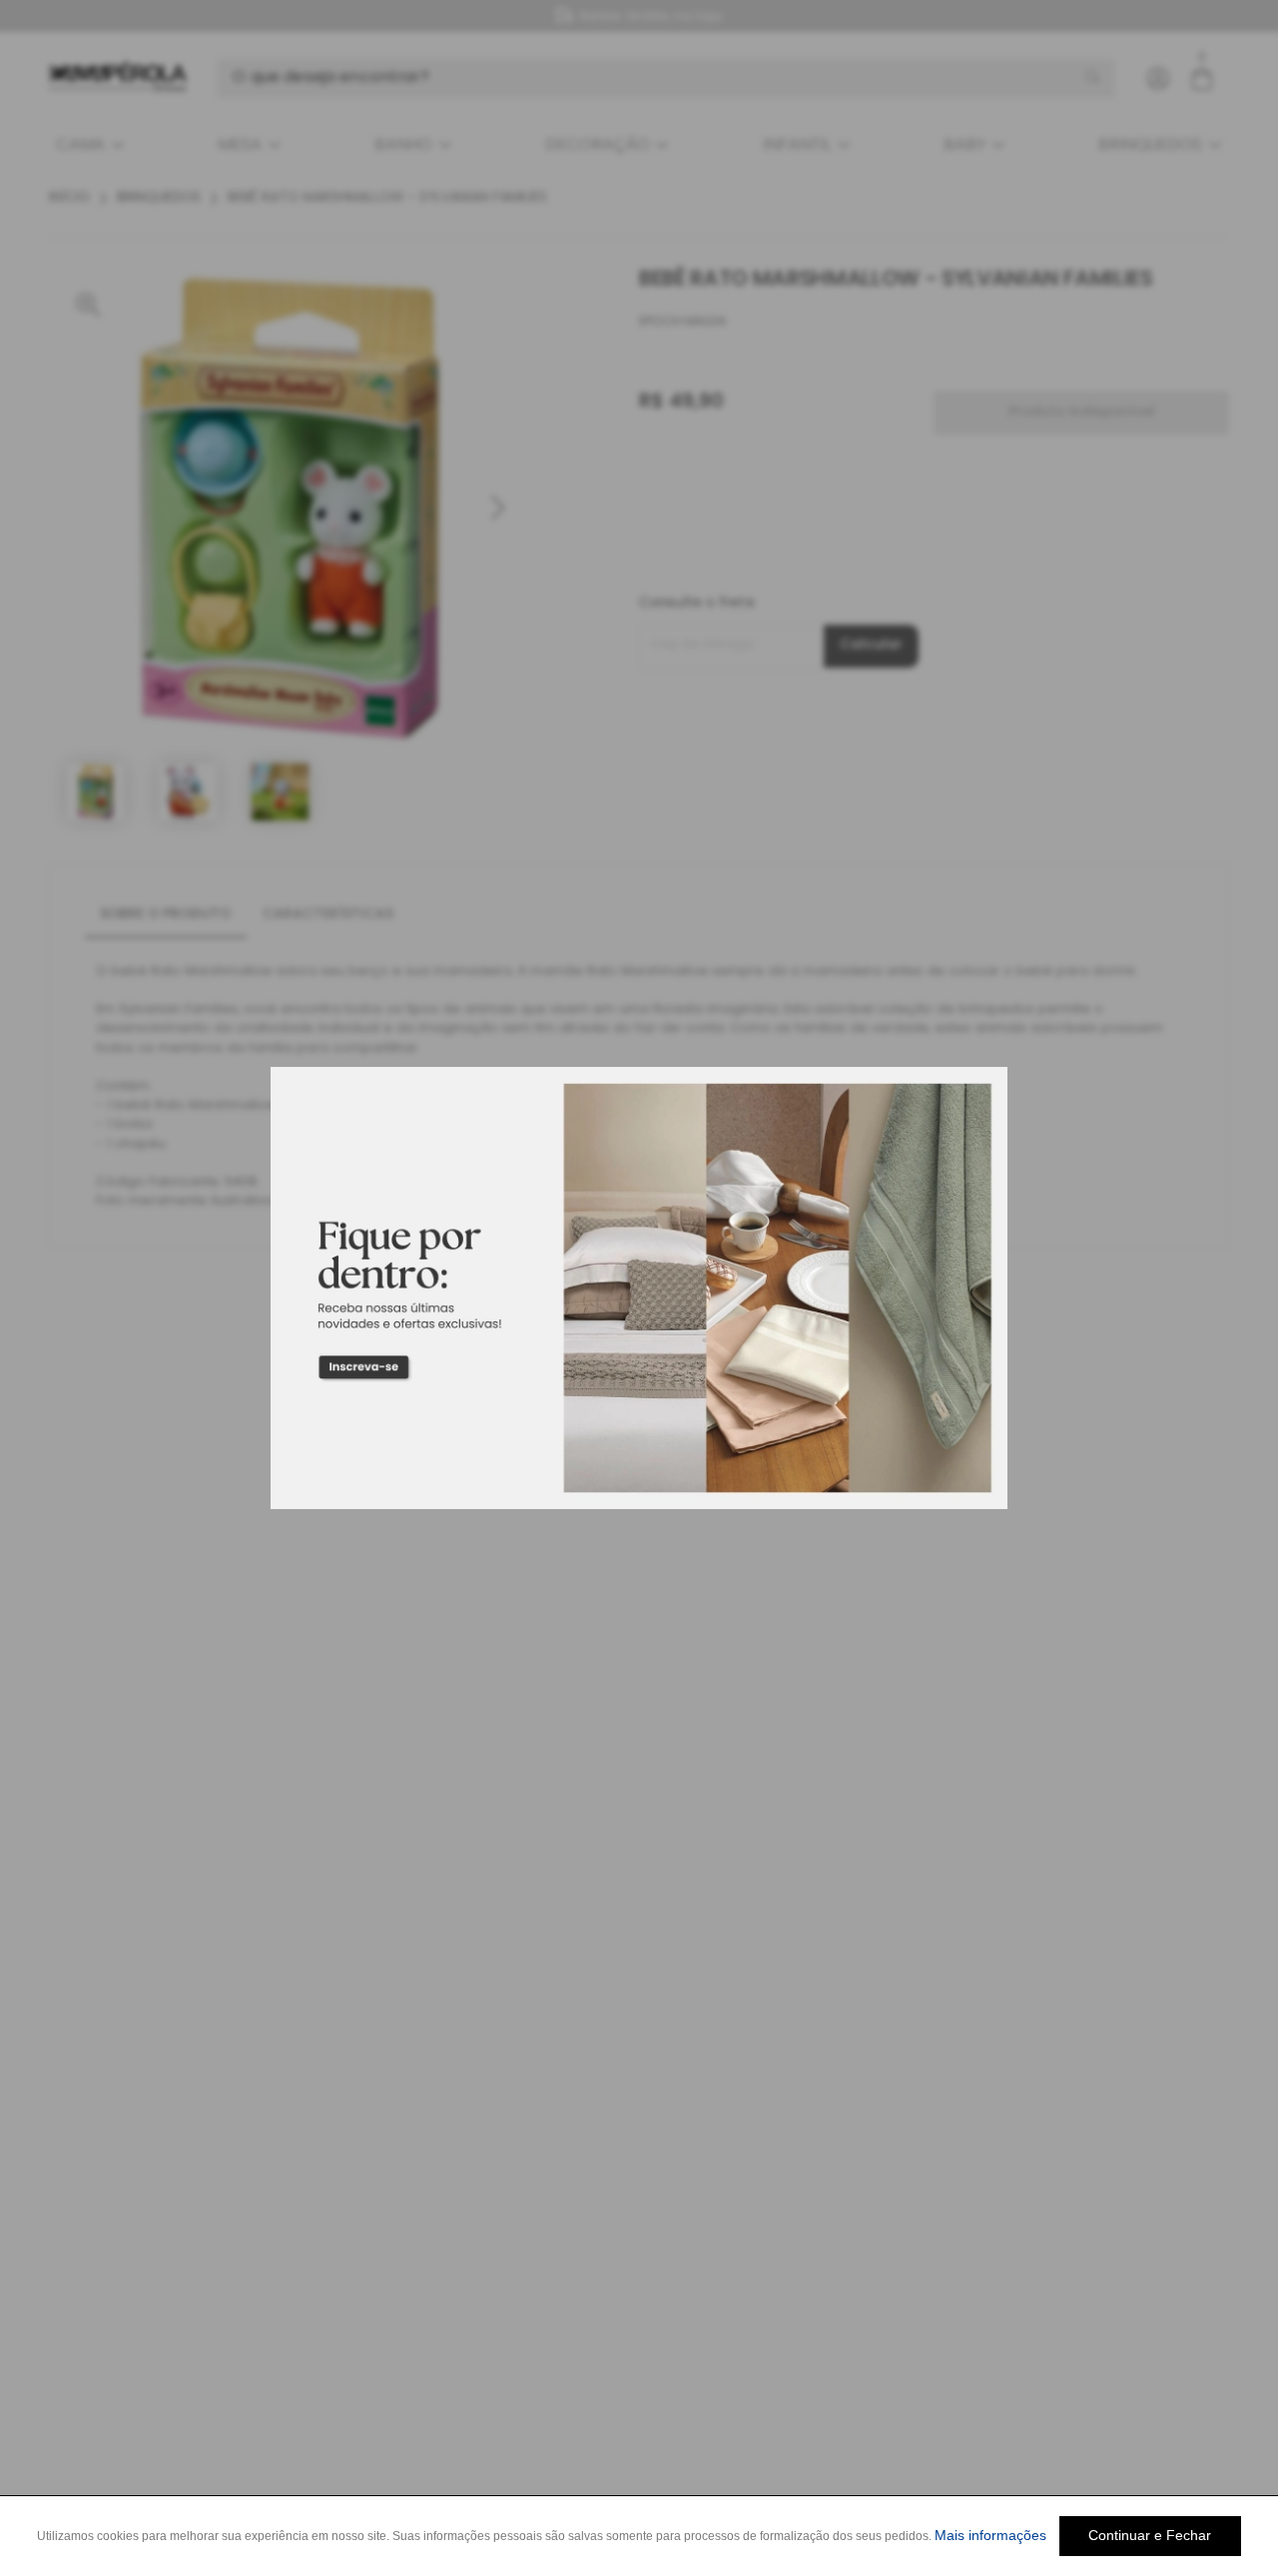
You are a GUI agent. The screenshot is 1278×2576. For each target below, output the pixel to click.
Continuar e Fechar (1150, 2536)
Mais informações (990, 2536)
